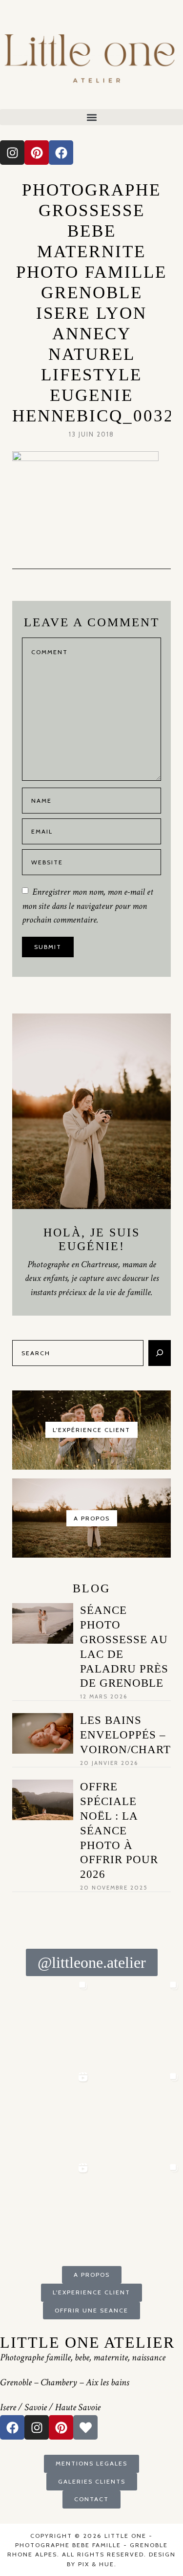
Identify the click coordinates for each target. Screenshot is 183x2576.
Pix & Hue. (97, 2564)
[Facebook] (61, 153)
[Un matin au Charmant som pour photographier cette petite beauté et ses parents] (46, 2022)
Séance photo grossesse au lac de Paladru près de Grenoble (124, 1647)
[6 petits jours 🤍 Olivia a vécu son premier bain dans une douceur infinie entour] (46, 2205)
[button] (91, 117)
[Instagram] (12, 153)
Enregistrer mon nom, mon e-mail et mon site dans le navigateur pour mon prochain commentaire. (88, 906)
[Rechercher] (160, 1353)
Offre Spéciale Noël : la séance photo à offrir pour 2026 (119, 1830)
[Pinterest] (37, 153)
